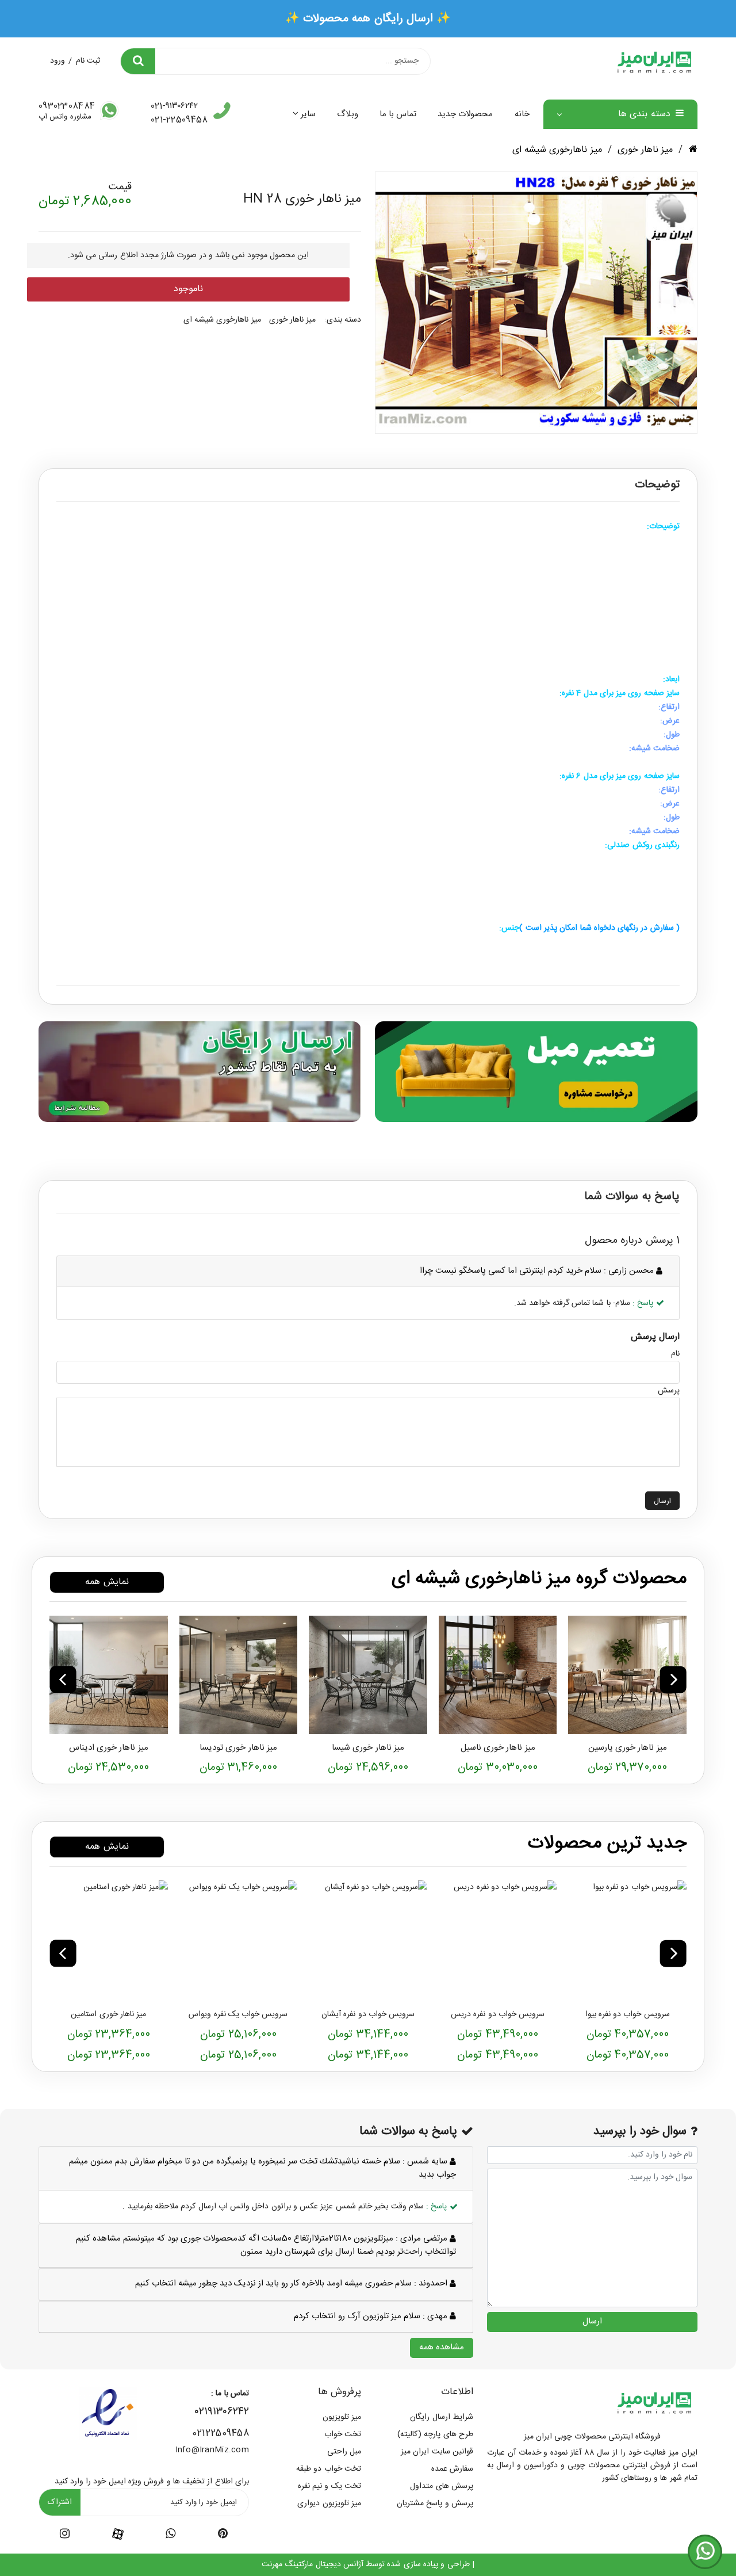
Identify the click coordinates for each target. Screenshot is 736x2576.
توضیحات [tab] (657, 485)
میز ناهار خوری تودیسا (238, 1748)
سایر (308, 114)
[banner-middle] (536, 1071)
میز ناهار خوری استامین (108, 2014)
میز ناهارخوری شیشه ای (557, 150)
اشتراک (60, 2502)
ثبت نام (88, 61)
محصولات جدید (465, 114)
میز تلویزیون (342, 2417)
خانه (522, 114)
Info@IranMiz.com (212, 2450)
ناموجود (188, 289)
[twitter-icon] (223, 2536)
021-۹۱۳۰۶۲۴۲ (174, 106)
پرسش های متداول (442, 2486)
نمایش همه (107, 1582)
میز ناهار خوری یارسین (628, 1748)
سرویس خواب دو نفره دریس (498, 2014)
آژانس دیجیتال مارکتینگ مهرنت (313, 2564)
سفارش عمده (452, 2469)
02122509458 (221, 2434)
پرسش (669, 1391)
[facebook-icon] (118, 2535)
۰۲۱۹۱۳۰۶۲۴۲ (222, 2412)
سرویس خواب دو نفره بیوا (628, 2014)
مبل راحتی (344, 2452)
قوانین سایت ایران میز (437, 2452)
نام (675, 1354)
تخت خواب (343, 2434)
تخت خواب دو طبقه (329, 2469)
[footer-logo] (654, 2402)
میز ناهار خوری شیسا (368, 1748)
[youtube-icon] (170, 2536)
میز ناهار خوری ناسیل (498, 1748)
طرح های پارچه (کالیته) (435, 2434)
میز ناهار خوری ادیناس (109, 1748)
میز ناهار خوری (645, 150)
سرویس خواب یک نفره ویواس (238, 2014)
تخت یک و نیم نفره (329, 2486)
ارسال (662, 1501)
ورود (57, 61)
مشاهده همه (442, 2347)
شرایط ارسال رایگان (442, 2417)
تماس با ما (398, 114)
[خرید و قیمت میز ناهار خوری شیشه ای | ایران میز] (627, 1675)
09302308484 (67, 106)
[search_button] (138, 61)
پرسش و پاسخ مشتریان (435, 2504)
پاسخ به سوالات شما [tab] (632, 1197)
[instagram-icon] (65, 2536)
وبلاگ (348, 114)
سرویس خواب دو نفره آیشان (368, 2014)
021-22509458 (179, 120)
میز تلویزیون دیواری (329, 2504)
